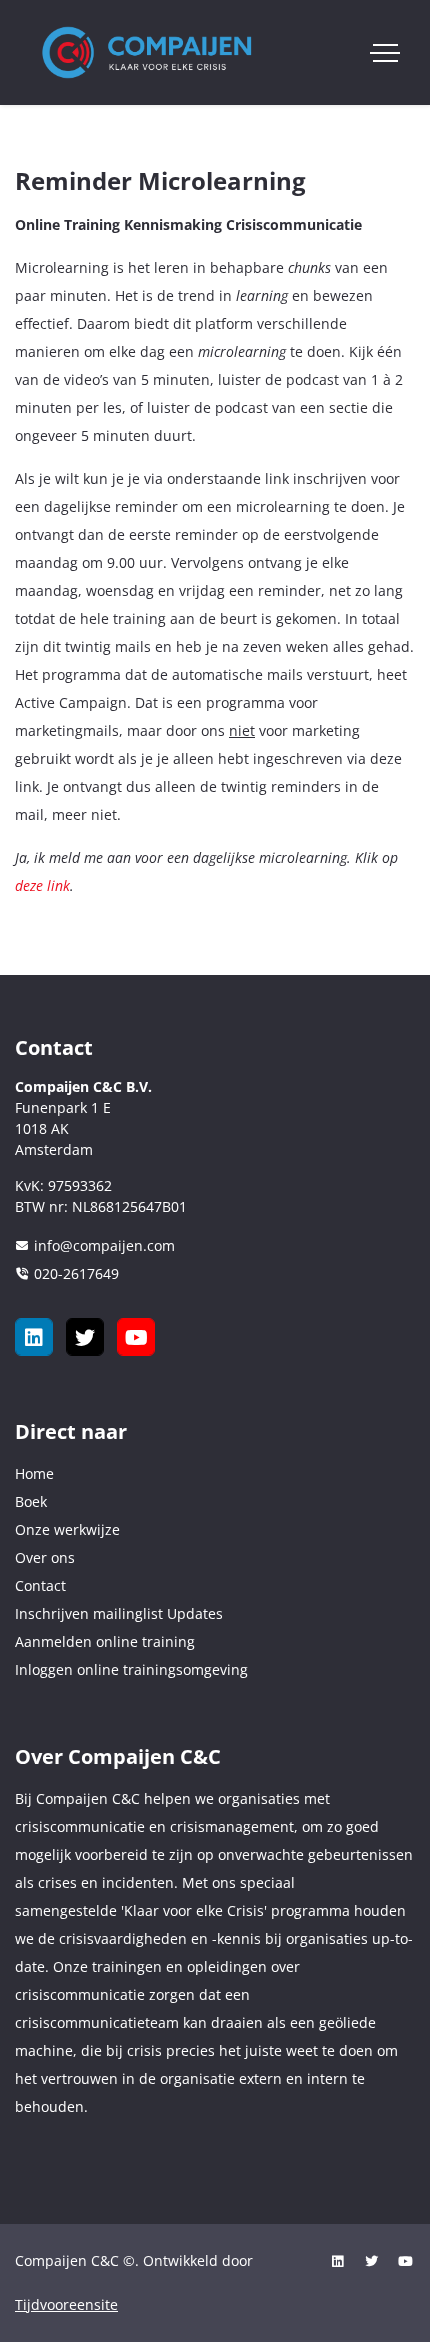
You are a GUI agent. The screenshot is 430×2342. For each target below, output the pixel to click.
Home (34, 1473)
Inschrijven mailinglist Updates (119, 1613)
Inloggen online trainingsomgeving (131, 1669)
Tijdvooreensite (66, 2304)
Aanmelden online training (105, 1641)
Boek (31, 1501)
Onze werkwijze (67, 1529)
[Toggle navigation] (385, 53)
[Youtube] (136, 1337)
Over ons (45, 1557)
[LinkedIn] (34, 1337)
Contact (40, 1585)
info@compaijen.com (104, 1245)
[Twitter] (85, 1337)
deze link (42, 885)
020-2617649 (76, 1273)
